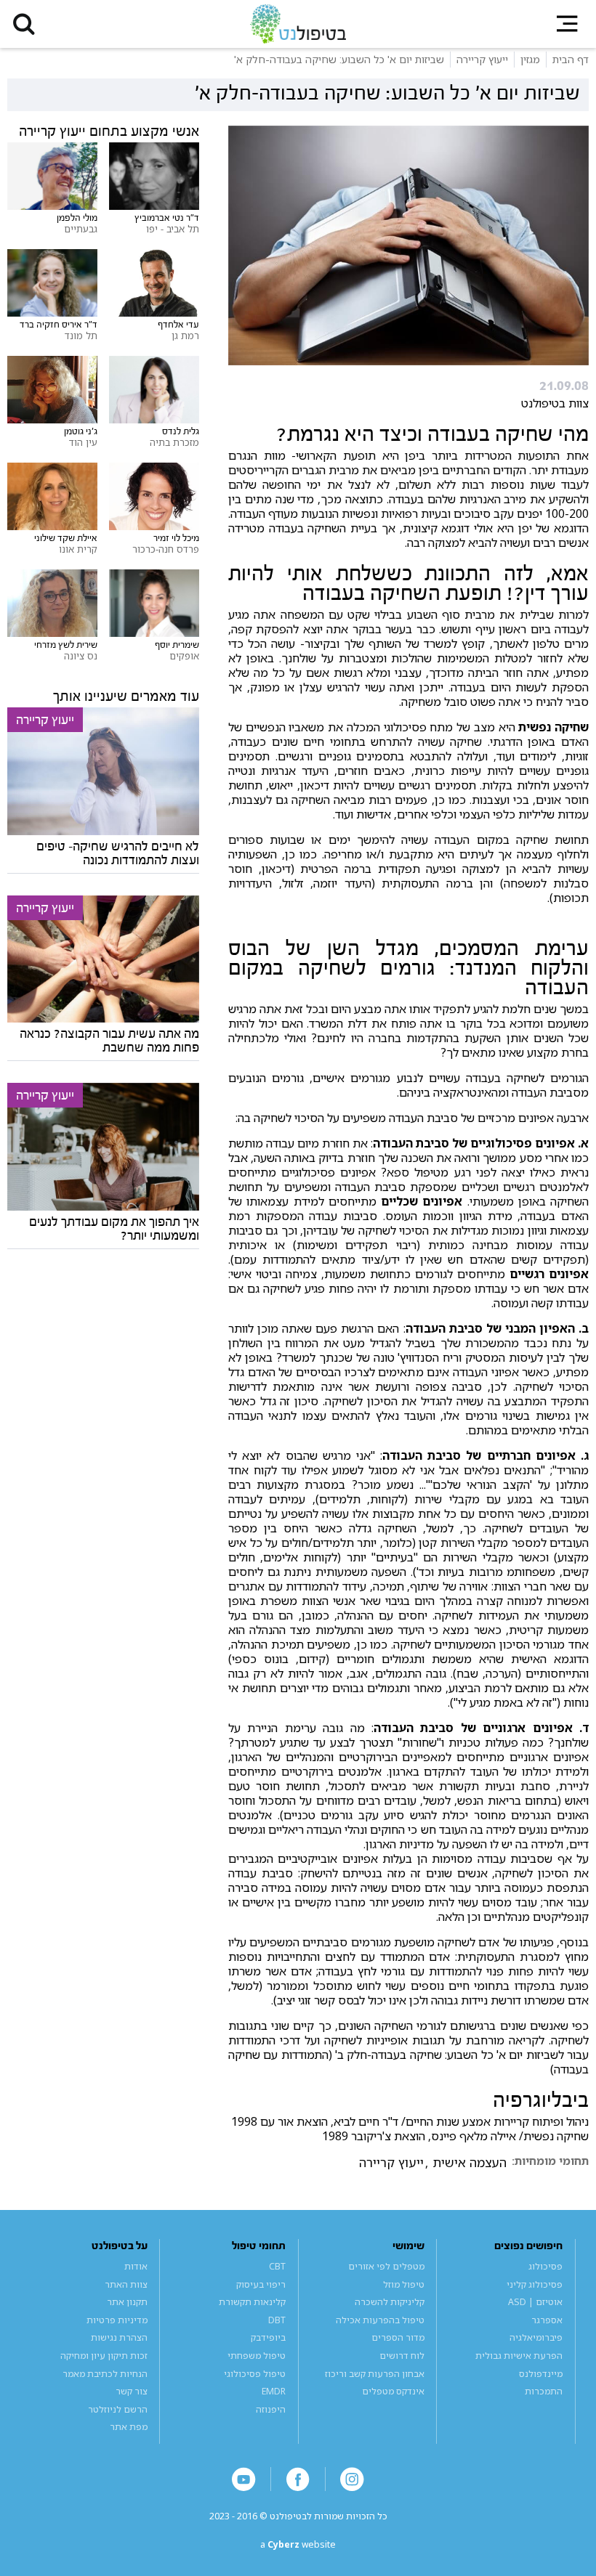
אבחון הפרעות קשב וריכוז (375, 2374)
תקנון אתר (127, 2302)
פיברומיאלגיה (536, 2337)
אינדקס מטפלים (393, 2391)
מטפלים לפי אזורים (386, 2266)
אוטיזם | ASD (535, 2302)
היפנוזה (271, 2409)
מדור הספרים (398, 2337)
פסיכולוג (545, 2266)
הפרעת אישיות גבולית (519, 2356)
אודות (136, 2266)
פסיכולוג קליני (535, 2284)
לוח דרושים (402, 2356)
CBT (277, 2266)
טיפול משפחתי (257, 2356)
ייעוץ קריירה (391, 2163)
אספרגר (547, 2320)
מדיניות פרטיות (117, 2320)
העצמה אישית (470, 2163)
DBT (277, 2320)
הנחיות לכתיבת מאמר (105, 2374)
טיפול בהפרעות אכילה (380, 2320)
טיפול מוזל (404, 2284)
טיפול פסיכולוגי (255, 2374)
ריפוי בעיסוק (261, 2284)
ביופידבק (268, 2337)
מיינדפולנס (541, 2374)
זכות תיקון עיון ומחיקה (104, 2356)
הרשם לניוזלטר (118, 2409)
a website (298, 2544)
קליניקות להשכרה (390, 2302)
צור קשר (132, 2391)
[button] (24, 24)
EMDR (274, 2391)
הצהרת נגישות (119, 2337)
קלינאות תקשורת (252, 2302)
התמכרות (544, 2391)
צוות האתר (126, 2284)
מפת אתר (129, 2427)
